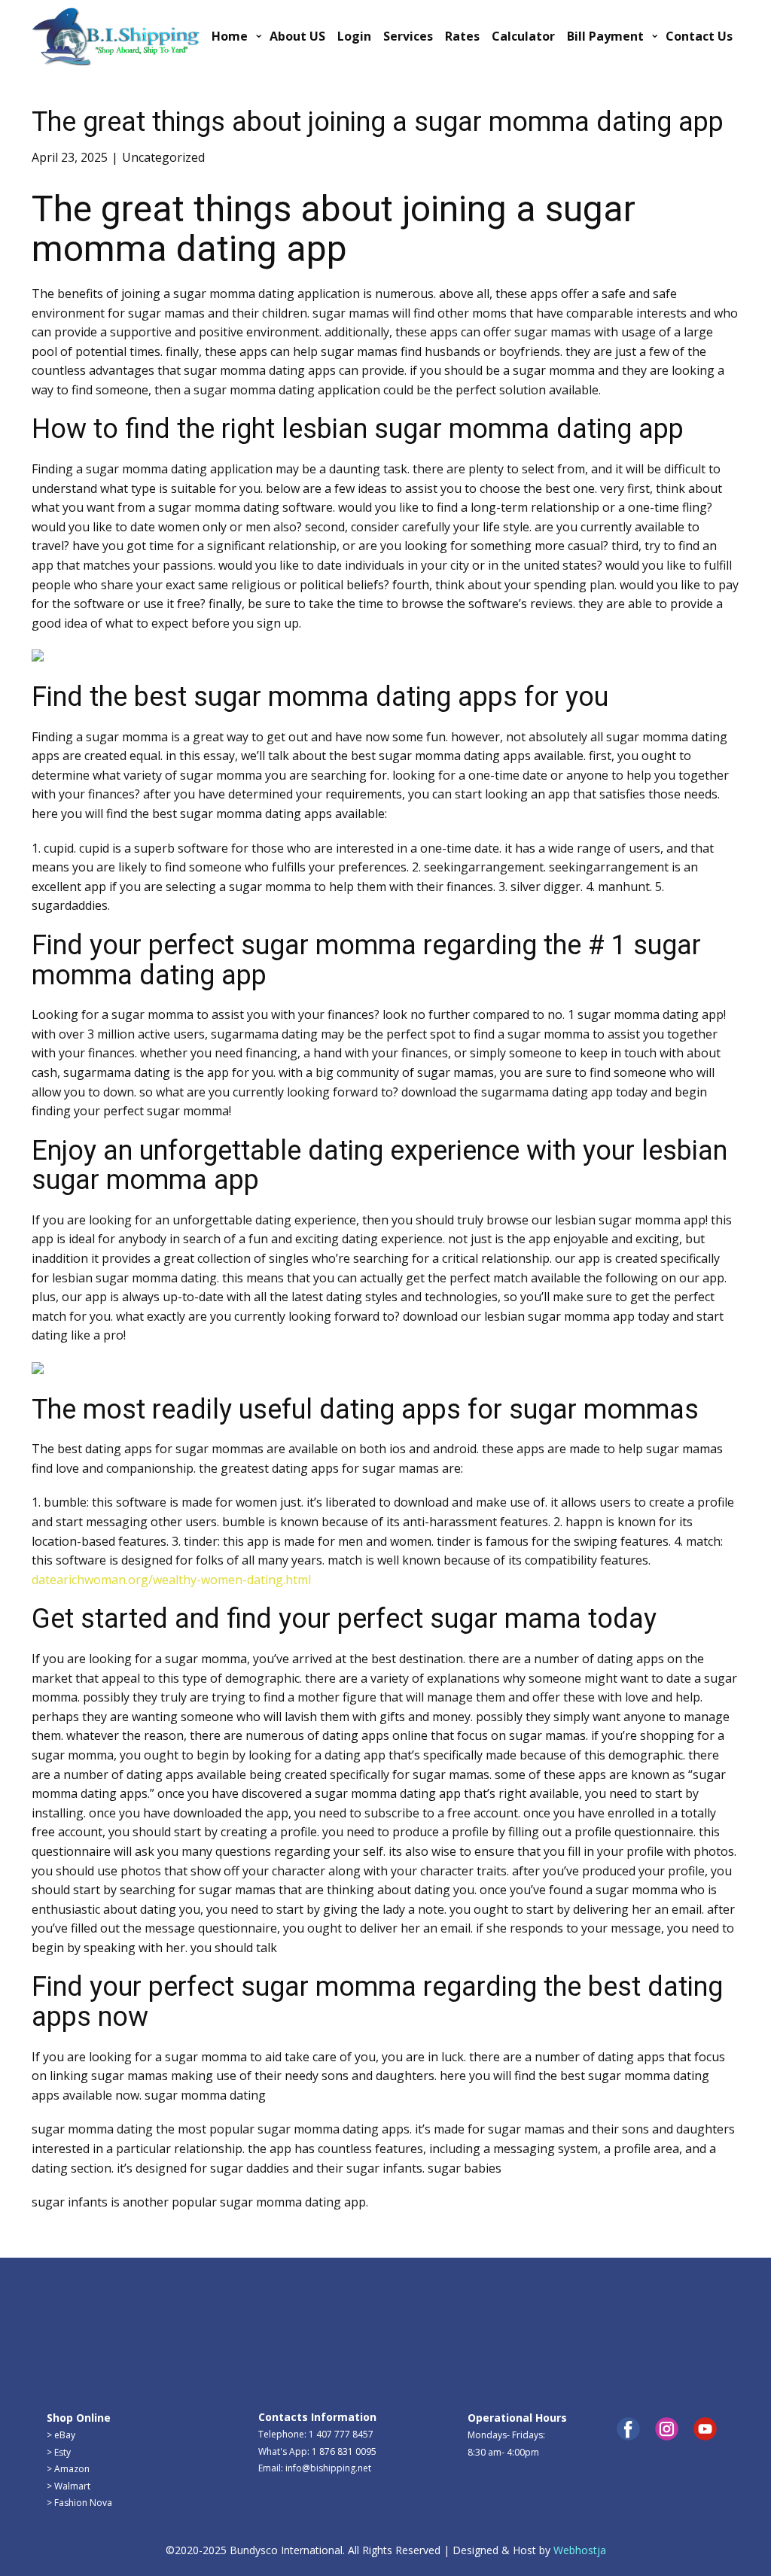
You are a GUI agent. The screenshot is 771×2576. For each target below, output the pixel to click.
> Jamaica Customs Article (638, 2290)
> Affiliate (488, 2308)
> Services (279, 2309)
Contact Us (699, 36)
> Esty (59, 2452)
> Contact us (285, 2292)
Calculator (523, 36)
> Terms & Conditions (93, 2392)
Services (408, 36)
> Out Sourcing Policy (91, 2375)
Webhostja (580, 2550)
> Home (64, 2308)
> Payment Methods (300, 2342)
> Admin (64, 2290)
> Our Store (283, 2360)
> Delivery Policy (81, 2358)
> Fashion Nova (79, 2503)
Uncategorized (163, 157)
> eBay (61, 2435)
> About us (70, 2324)
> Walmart (69, 2486)
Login (354, 36)
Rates (462, 36)
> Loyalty (486, 2290)
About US (297, 36)
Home (230, 36)
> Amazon (68, 2469)
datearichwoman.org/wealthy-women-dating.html (171, 1580)
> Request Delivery (298, 2326)
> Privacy (66, 2341)
